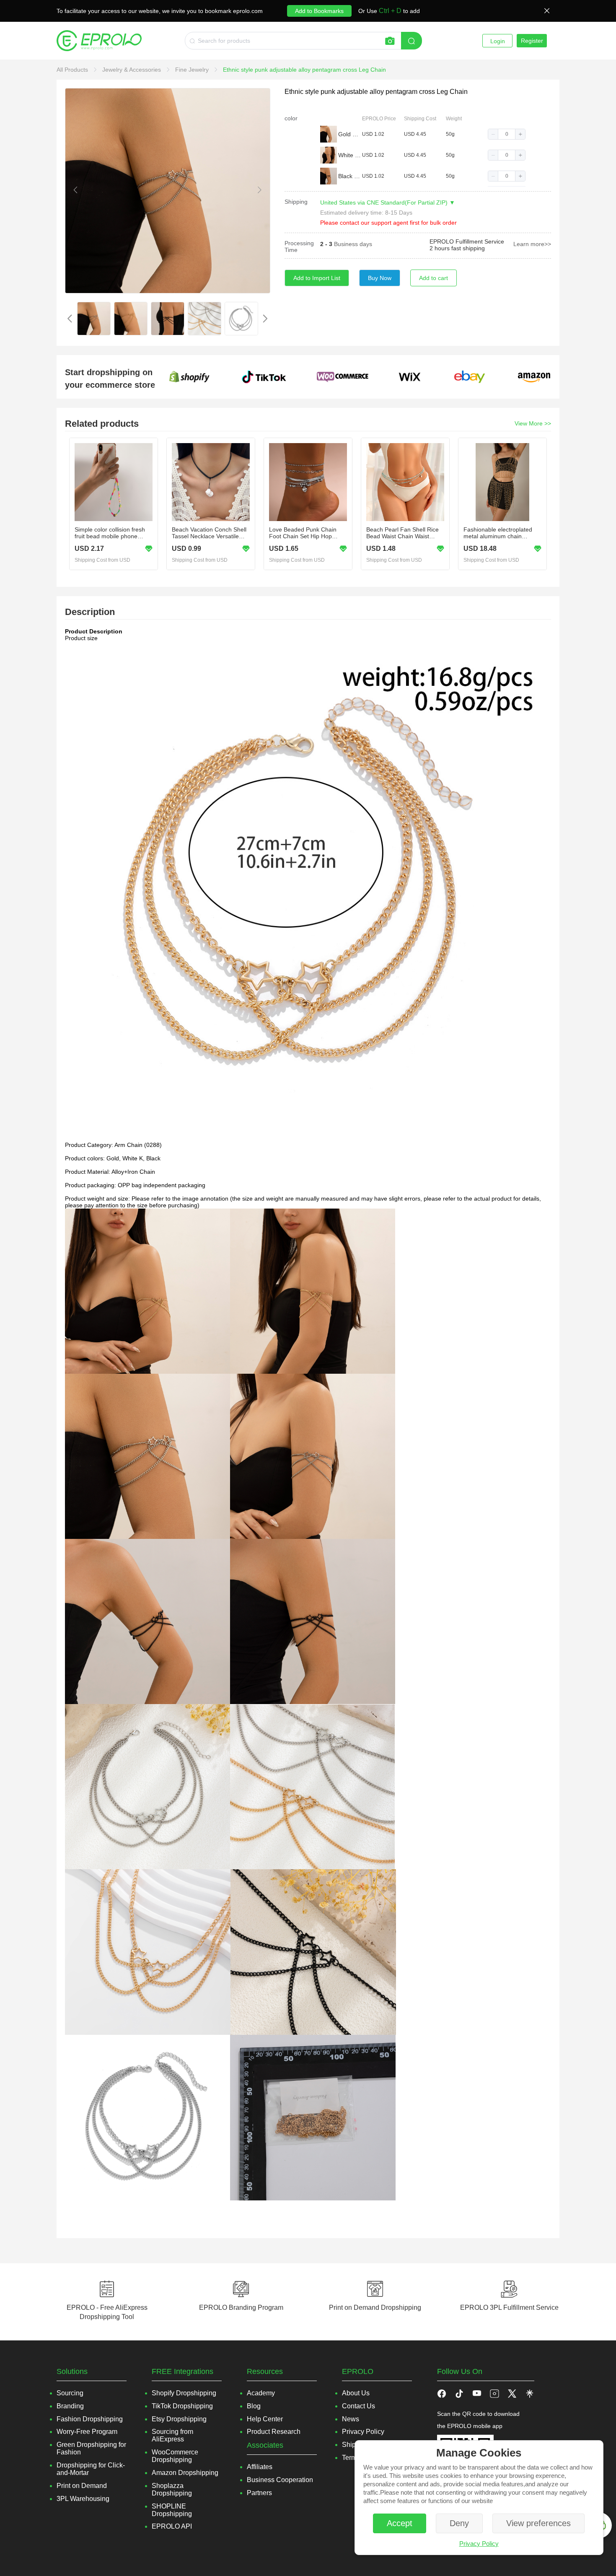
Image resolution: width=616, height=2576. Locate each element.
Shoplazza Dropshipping (172, 2489)
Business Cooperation (280, 2480)
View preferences (538, 2523)
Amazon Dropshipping (185, 2473)
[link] (73, 70)
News (351, 2419)
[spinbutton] (507, 134)
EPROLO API (172, 2526)
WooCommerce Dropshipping (175, 2456)
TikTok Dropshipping (182, 2406)
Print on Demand (82, 2486)
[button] (493, 134)
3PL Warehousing (83, 2499)
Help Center (265, 2419)
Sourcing (70, 2393)
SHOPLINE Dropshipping (172, 2510)
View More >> (533, 423)
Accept (400, 2523)
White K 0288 (349, 155)
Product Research (274, 2432)
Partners (259, 2493)
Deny (459, 2523)
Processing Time (299, 246)
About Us (356, 2393)
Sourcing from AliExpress (172, 2435)
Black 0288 (349, 176)
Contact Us (358, 2406)
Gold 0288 (349, 134)
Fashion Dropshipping (90, 2419)
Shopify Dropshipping (184, 2393)
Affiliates (260, 2467)
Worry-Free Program (87, 2432)
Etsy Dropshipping (179, 2419)
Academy (261, 2393)
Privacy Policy (479, 2544)
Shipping (296, 202)
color (291, 118)
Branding (70, 2406)
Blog (254, 2406)
